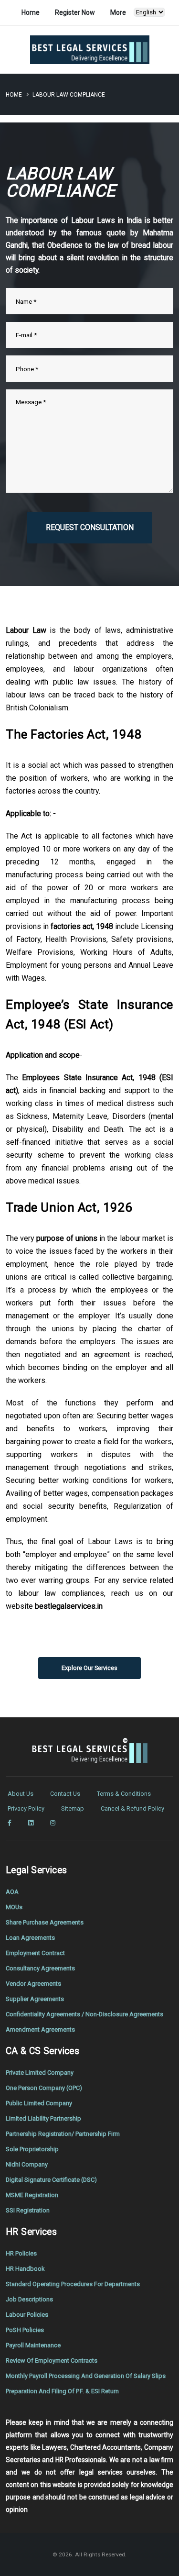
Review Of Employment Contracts (52, 2360)
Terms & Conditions (124, 1794)
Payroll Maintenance (33, 2345)
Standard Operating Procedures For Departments (73, 2284)
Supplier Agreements (35, 1999)
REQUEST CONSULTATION (90, 527)
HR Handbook (25, 2269)
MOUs (14, 1907)
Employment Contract (35, 1953)
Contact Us (65, 1794)
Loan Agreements (30, 1938)
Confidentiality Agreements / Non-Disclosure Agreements (84, 2014)
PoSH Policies (25, 2330)
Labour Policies (27, 2315)
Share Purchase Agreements (45, 1922)
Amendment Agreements (40, 2029)
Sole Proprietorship (32, 2149)
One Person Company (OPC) (44, 2088)
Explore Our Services (89, 1668)
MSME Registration (32, 2195)
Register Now (75, 12)
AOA (12, 1892)
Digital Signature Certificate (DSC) (51, 2180)
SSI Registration (28, 2210)
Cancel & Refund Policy (132, 1808)
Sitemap (73, 1808)
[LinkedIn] (31, 1823)
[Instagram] (53, 1823)
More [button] (118, 12)
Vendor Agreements (33, 1984)
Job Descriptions (29, 2299)
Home (31, 12)
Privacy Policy (26, 1808)
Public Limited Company (39, 2103)
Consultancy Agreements (40, 1968)
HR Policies (21, 2253)
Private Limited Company (40, 2073)
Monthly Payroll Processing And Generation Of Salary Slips (86, 2376)
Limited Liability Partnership (43, 2118)
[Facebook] (10, 1823)
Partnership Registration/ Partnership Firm (63, 2134)
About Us (21, 1794)
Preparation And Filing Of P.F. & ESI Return (62, 2391)
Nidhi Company (27, 2164)
